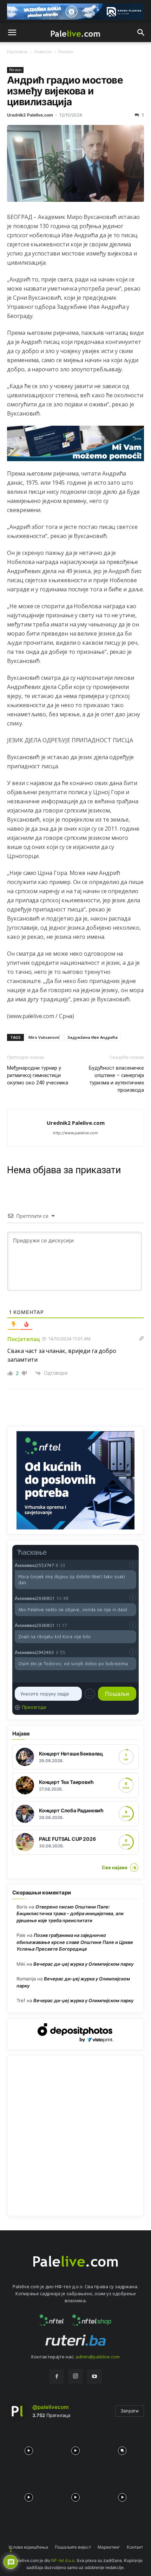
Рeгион (66, 52)
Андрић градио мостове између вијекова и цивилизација (65, 91)
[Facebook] (57, 2377)
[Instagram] (75, 2376)
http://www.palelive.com (75, 1133)
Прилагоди (34, 1707)
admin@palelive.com (98, 2357)
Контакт (135, 2547)
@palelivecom (50, 2407)
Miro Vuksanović (44, 1037)
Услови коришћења (28, 2547)
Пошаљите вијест (73, 2547)
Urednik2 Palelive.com (30, 115)
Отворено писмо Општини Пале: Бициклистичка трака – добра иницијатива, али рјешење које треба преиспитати (70, 1914)
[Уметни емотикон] (90, 1694)
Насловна (17, 52)
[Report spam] (133, 1565)
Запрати (130, 2411)
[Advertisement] (75, 2136)
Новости (43, 52)
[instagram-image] (29, 2449)
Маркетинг (109, 2547)
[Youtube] (94, 2377)
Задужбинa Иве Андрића (93, 1037)
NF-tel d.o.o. (63, 2560)
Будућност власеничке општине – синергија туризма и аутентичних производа (116, 1079)
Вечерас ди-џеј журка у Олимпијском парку (83, 1964)
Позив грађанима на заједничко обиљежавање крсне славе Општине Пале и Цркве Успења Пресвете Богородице (75, 1942)
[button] (12, 33)
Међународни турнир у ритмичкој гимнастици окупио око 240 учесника (38, 1075)
